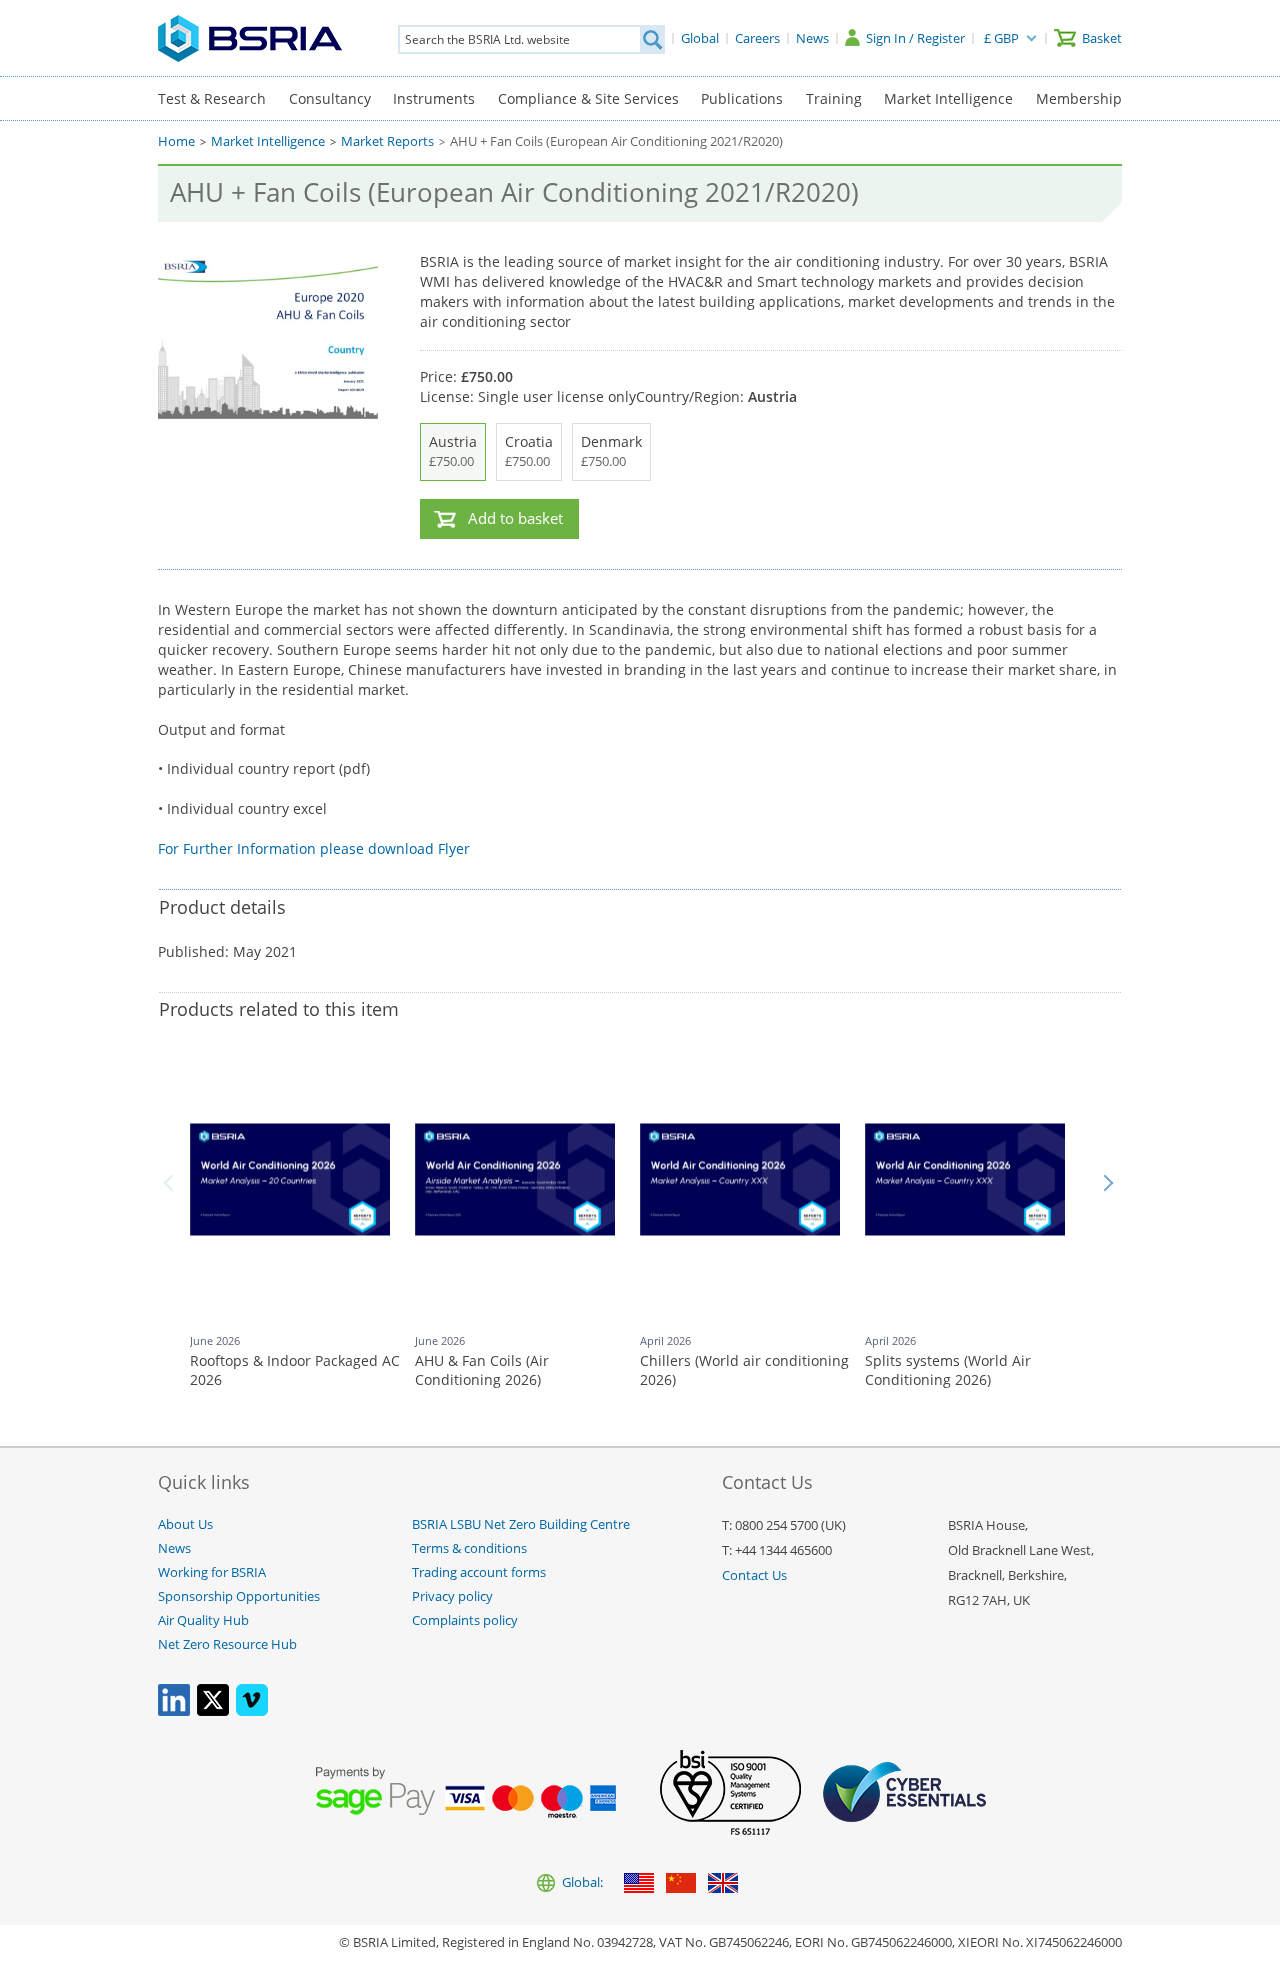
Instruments (434, 98)
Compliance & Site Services (588, 98)
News (174, 1548)
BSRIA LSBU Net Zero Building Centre (521, 1524)
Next (1108, 1183)
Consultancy (330, 98)
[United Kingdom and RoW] (723, 1884)
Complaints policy (465, 1620)
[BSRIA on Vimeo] (252, 1711)
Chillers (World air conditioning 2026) (744, 1370)
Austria (453, 451)
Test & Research (212, 98)
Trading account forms (479, 1572)
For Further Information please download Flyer (314, 848)
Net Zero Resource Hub (227, 1644)
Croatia (529, 451)
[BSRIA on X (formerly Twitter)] (213, 1711)
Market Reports (387, 141)
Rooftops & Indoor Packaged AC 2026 (295, 1370)
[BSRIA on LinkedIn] (174, 1711)
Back (172, 1183)
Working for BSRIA (212, 1572)
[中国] (681, 1884)
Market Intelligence (948, 98)
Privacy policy (452, 1596)
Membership (1079, 98)
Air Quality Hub (203, 1620)
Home (176, 141)
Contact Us (754, 1575)
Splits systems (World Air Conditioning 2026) (948, 1370)
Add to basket (515, 518)
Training (834, 98)
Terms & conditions (469, 1548)
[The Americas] (639, 1884)
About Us (185, 1524)
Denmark (611, 451)
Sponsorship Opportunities (239, 1596)
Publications (742, 98)
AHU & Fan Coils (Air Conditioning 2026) (482, 1370)
